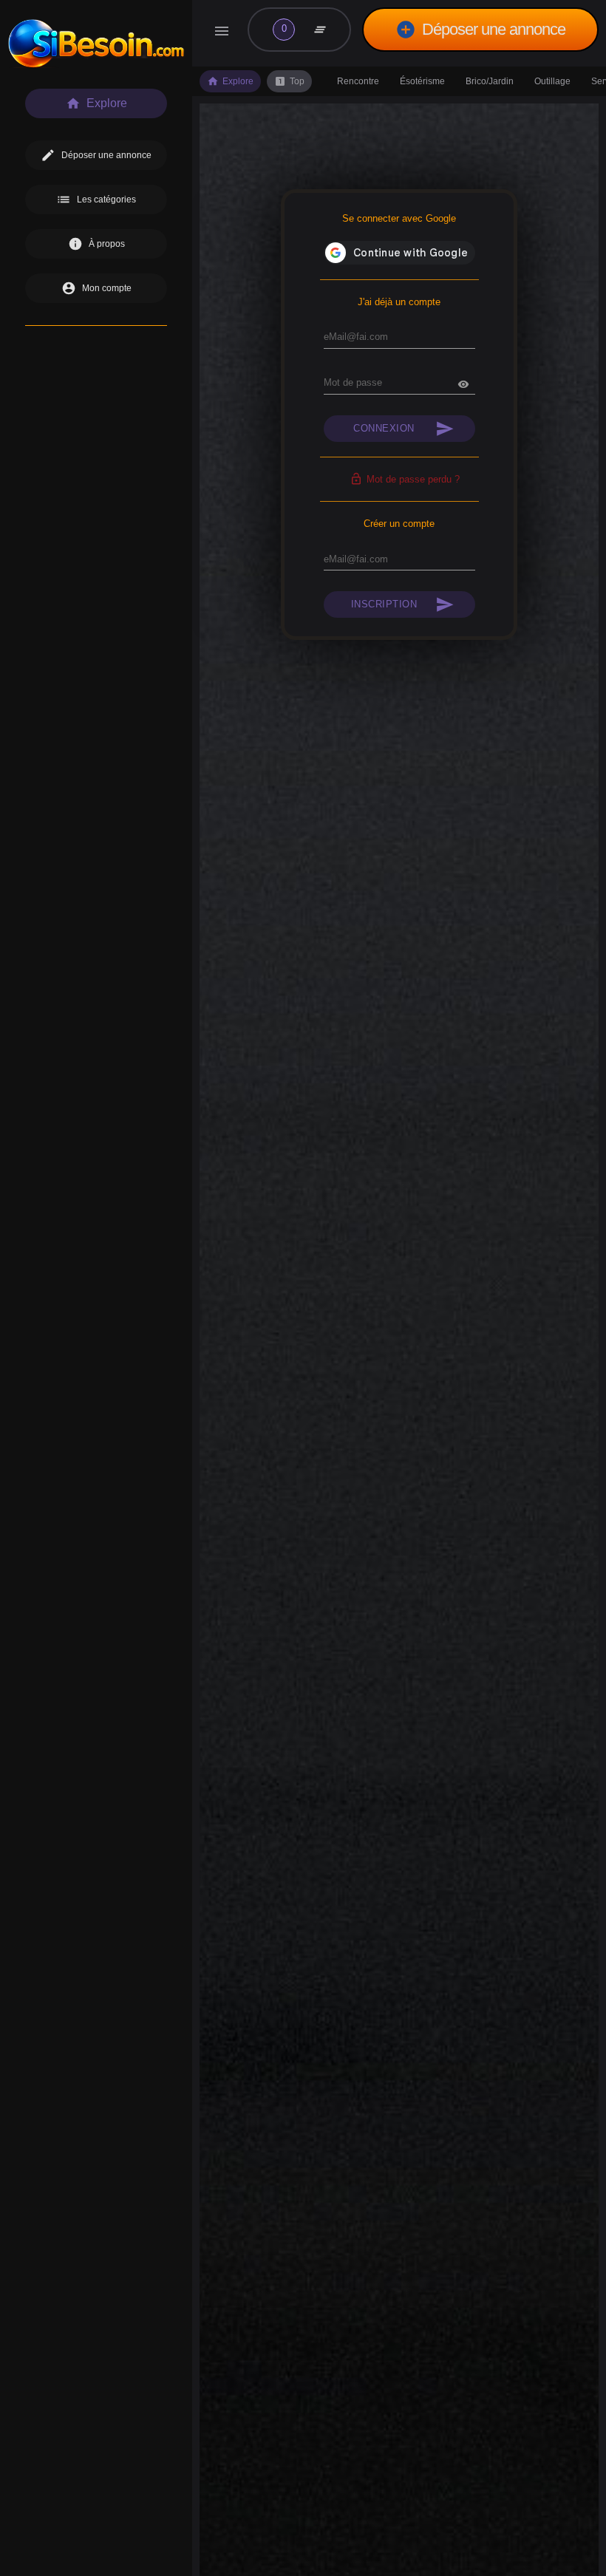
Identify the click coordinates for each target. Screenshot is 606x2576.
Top (289, 81)
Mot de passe (353, 382)
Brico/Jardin (490, 81)
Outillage (552, 81)
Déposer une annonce (480, 30)
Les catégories (96, 200)
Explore (230, 81)
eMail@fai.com (356, 337)
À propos (96, 244)
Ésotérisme (422, 81)
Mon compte (96, 288)
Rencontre (358, 81)
